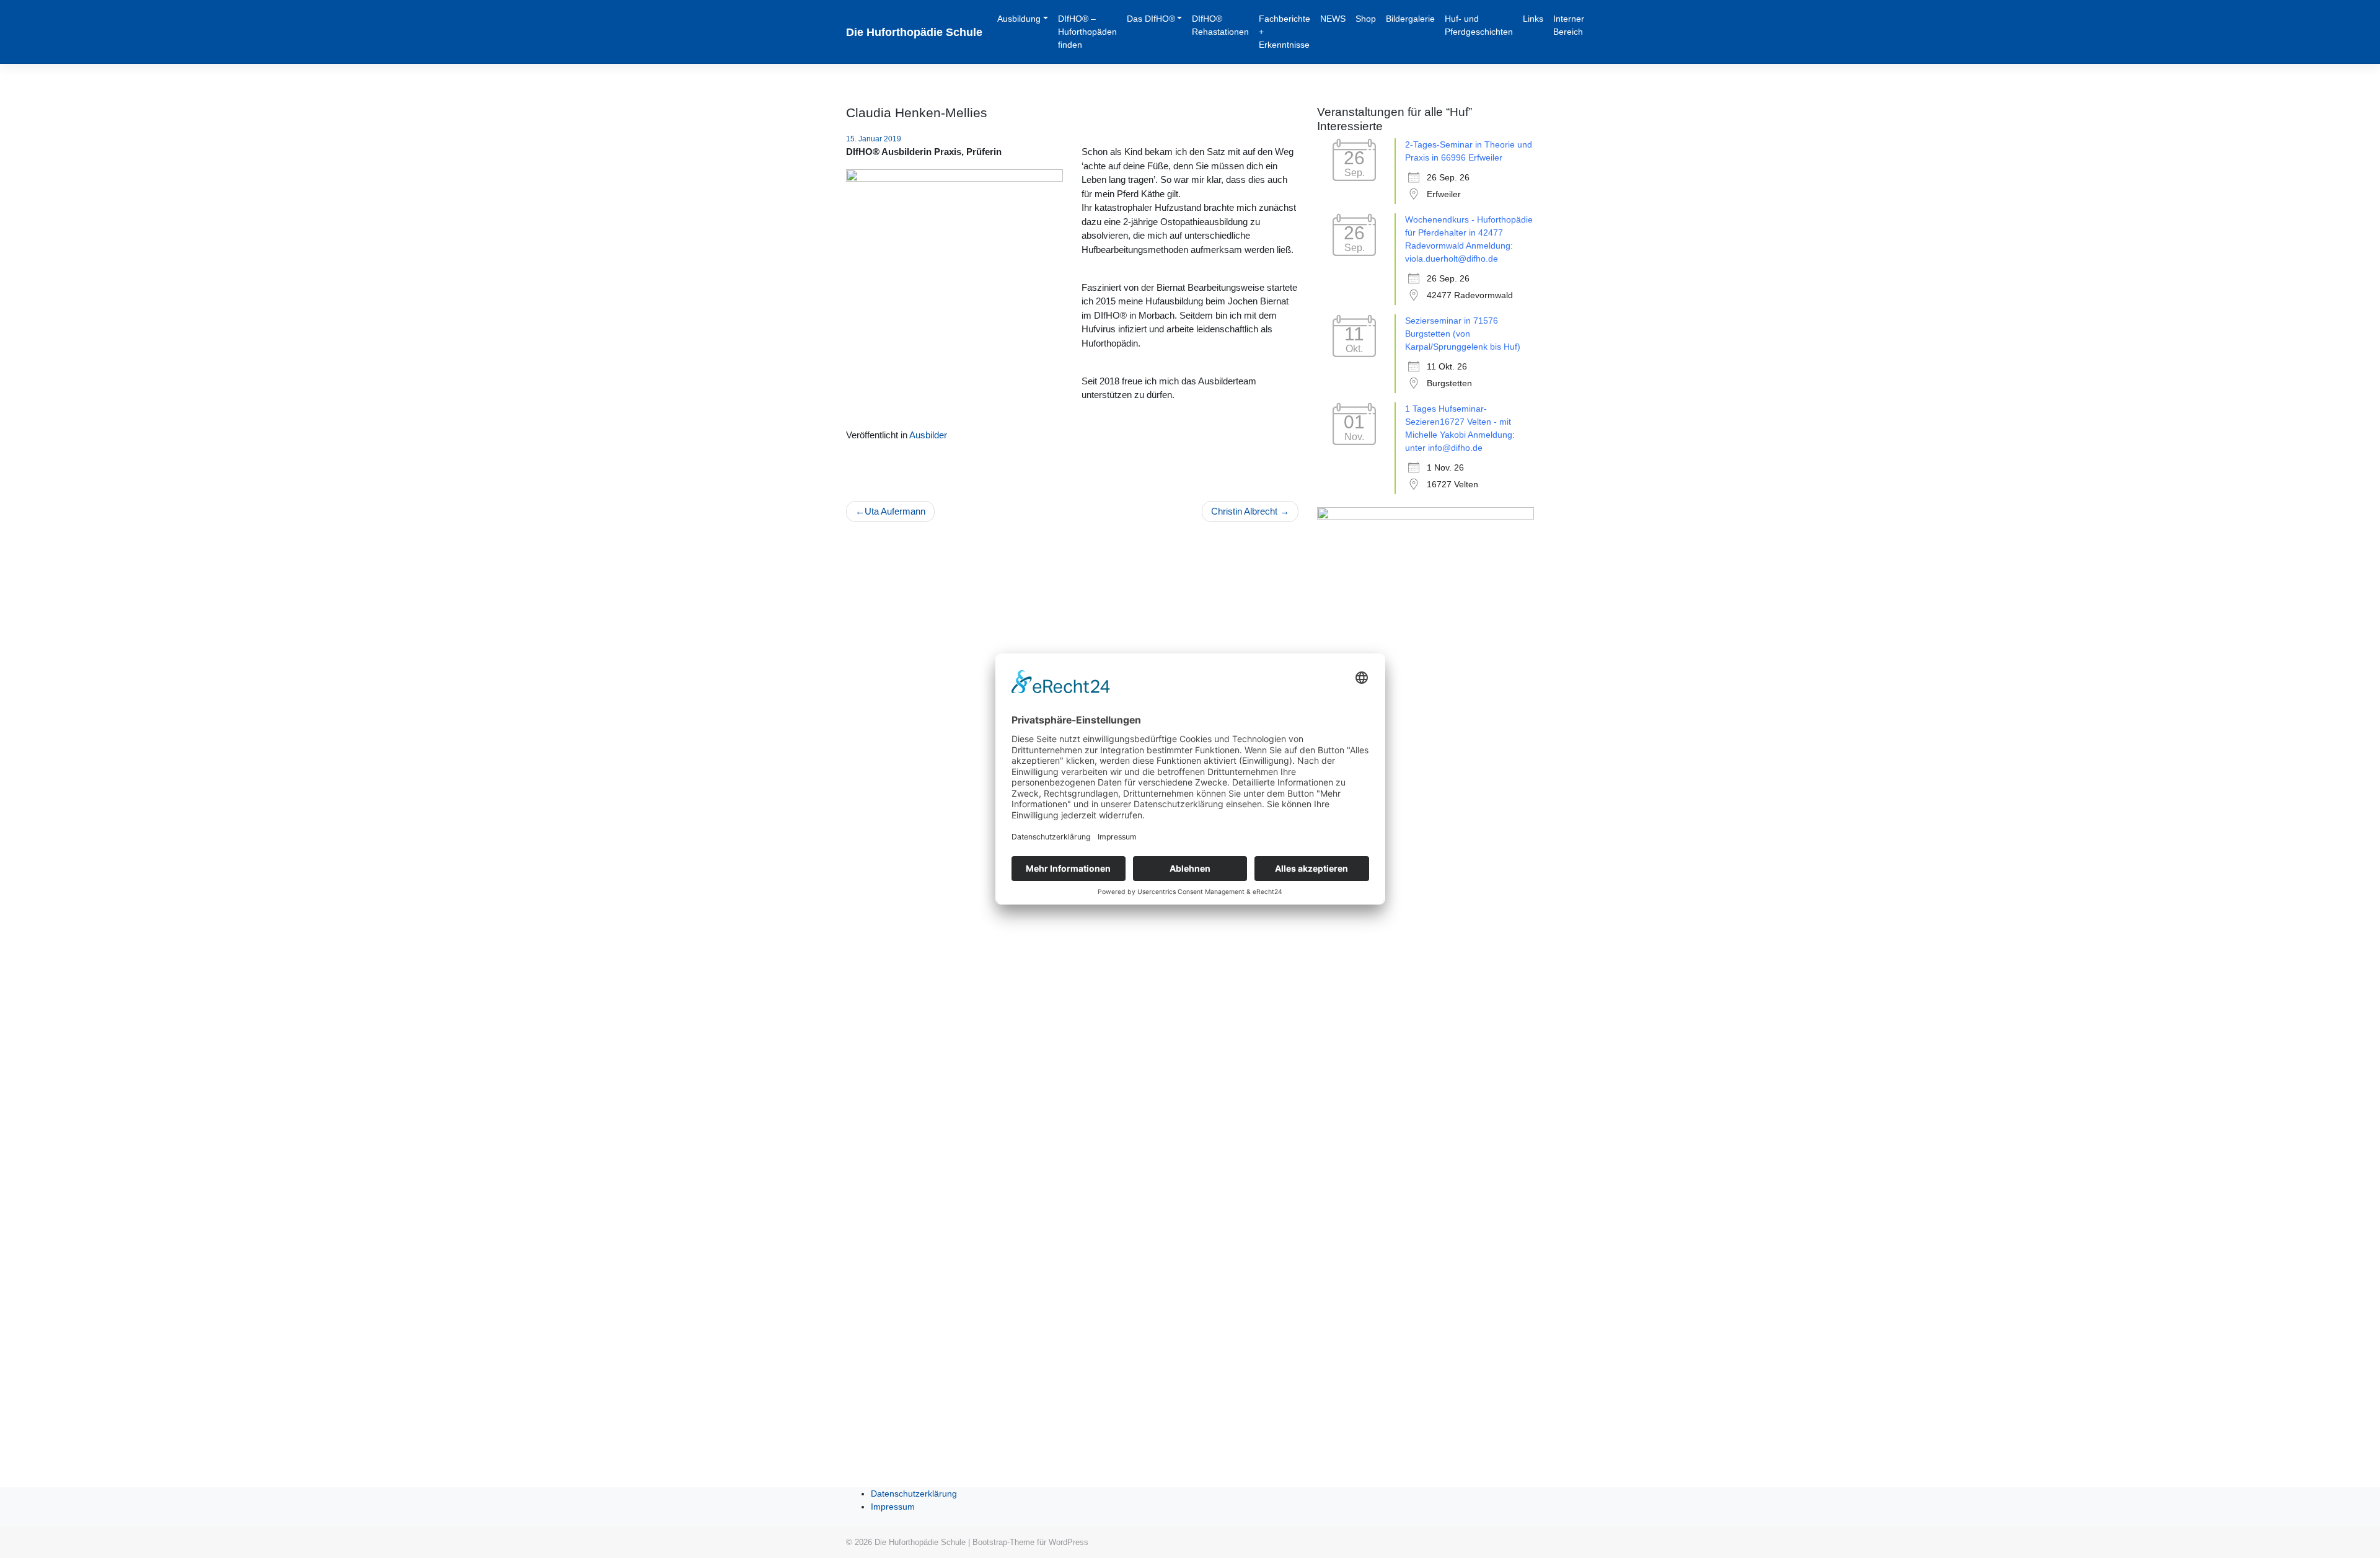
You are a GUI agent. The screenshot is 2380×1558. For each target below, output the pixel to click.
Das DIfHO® (1151, 19)
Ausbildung (1019, 19)
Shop (1366, 19)
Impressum (893, 1507)
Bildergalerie (1410, 19)
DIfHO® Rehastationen (1220, 25)
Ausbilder (928, 435)
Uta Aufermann (895, 511)
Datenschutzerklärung (914, 1494)
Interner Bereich (1569, 25)
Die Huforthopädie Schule (914, 32)
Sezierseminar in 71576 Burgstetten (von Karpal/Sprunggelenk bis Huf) (1463, 334)
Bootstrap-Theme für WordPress (1030, 1542)
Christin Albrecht (1244, 511)
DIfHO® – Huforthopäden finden (1087, 32)
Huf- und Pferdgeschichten (1479, 25)
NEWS (1333, 19)
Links (1533, 19)
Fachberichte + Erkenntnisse (1285, 32)
